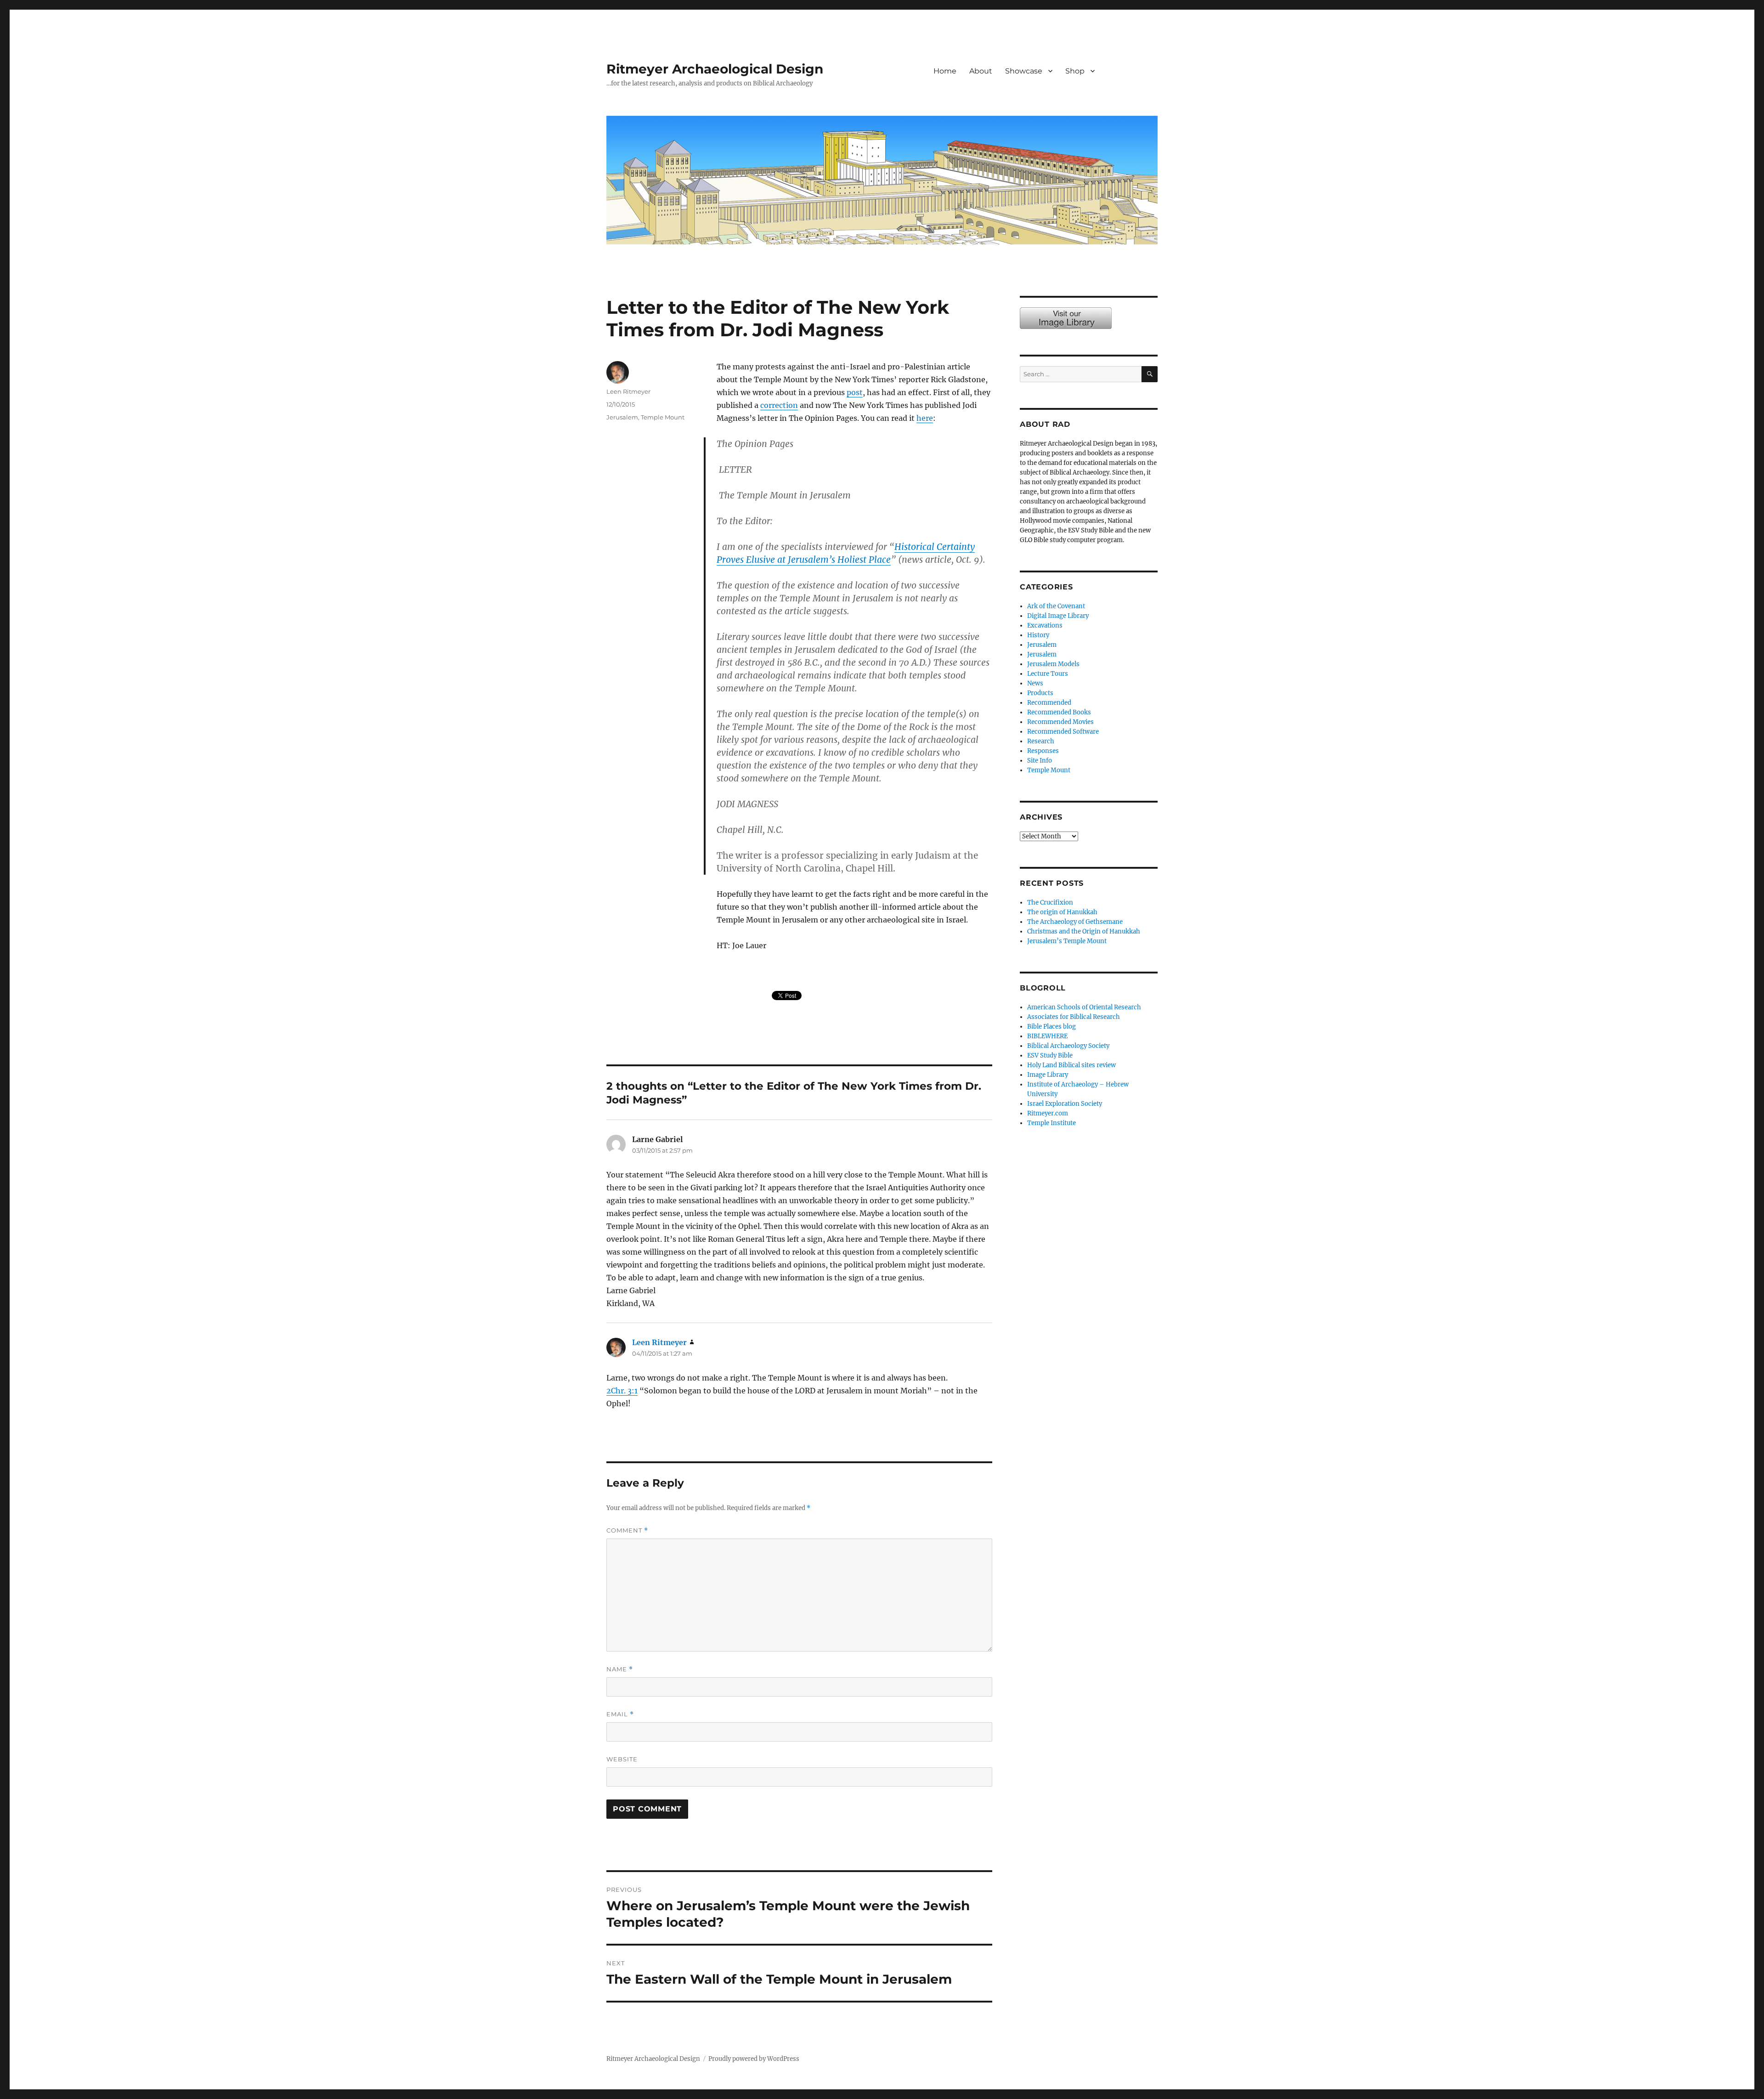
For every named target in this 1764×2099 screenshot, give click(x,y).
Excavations (1045, 625)
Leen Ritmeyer (628, 391)
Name (620, 1669)
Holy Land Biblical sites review (1071, 1065)
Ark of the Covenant (1056, 606)
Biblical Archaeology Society (1068, 1046)
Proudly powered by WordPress (754, 2059)
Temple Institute (1052, 1123)
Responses (1043, 751)
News (1035, 683)
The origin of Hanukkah (1062, 912)
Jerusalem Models (1053, 664)
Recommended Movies (1060, 722)
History (1038, 635)
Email (620, 1714)
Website (622, 1759)
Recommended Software (1063, 732)
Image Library (1133, 81)
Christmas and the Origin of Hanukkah (1084, 931)
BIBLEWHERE (1047, 1036)
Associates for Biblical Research (1074, 1017)
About (981, 71)
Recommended (1049, 703)
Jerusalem (622, 417)
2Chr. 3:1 (622, 1391)
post (855, 392)
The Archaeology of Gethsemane (1075, 922)
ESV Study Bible (1050, 1055)
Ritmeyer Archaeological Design (715, 69)
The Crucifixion (1050, 902)
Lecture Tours (1048, 674)
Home (945, 71)
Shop (1075, 71)
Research (1041, 741)
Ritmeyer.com (1048, 1113)
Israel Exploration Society (1065, 1104)
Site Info (1040, 761)
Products (1040, 693)
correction (779, 405)
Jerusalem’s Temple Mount (1067, 941)
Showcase (1024, 71)
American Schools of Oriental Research (1084, 1007)
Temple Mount (663, 417)
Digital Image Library (1058, 616)
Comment (627, 1530)
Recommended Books (1059, 712)
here (925, 418)
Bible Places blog (1052, 1027)
